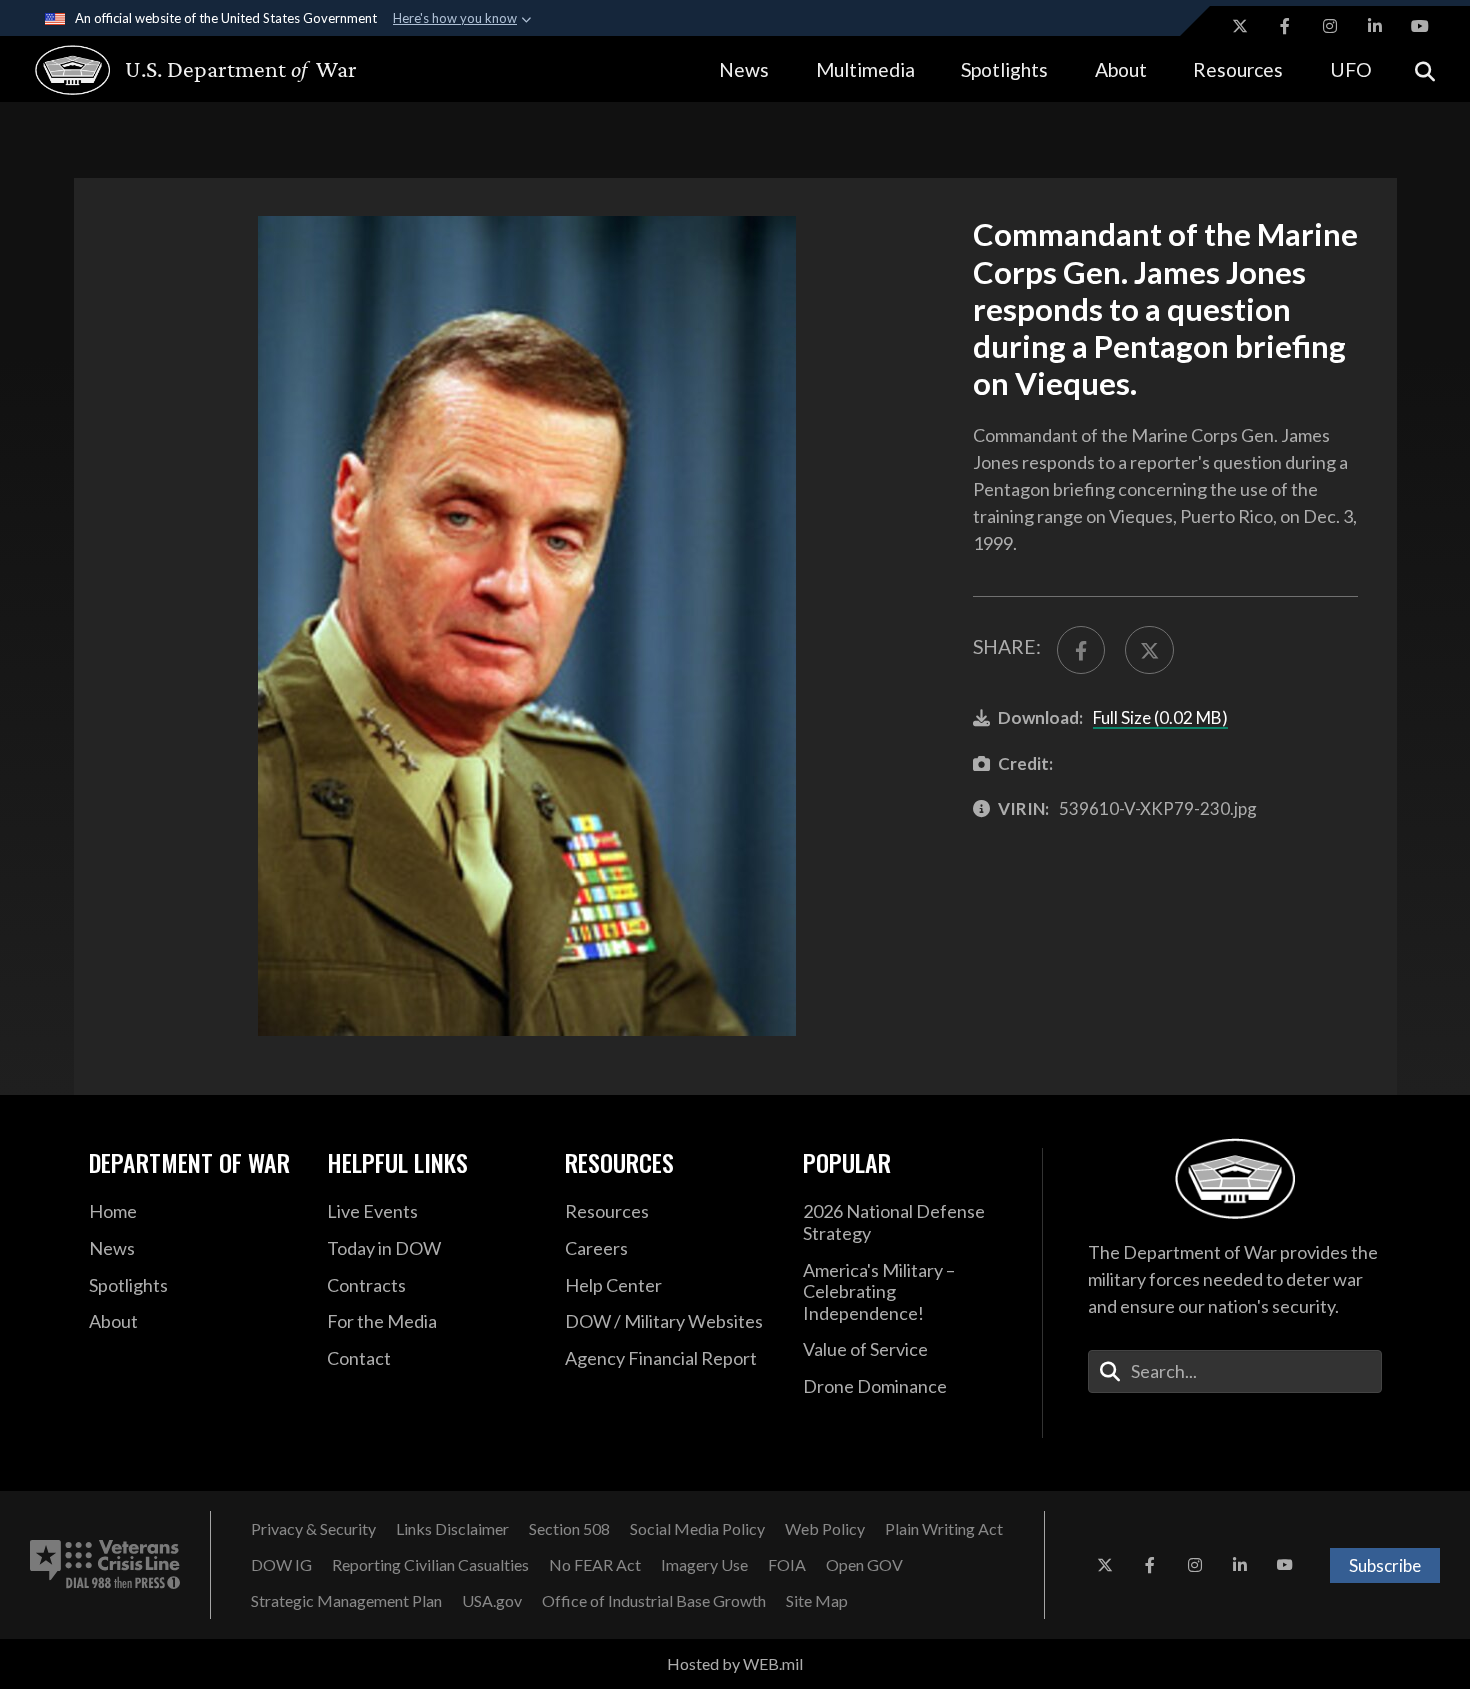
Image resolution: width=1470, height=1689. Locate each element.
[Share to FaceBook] (1081, 650)
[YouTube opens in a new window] (1420, 26)
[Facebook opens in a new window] (1285, 26)
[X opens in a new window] (1240, 26)
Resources (1238, 69)
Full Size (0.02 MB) (1160, 717)
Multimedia (865, 69)
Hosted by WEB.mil (735, 1663)
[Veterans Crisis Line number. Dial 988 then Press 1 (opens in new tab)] (105, 1565)
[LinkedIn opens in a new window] (1375, 26)
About (1121, 69)
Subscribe (1385, 1565)
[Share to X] (1149, 650)
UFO (1351, 69)
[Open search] (1425, 69)
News (744, 69)
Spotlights (1004, 69)
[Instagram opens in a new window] (1330, 26)
